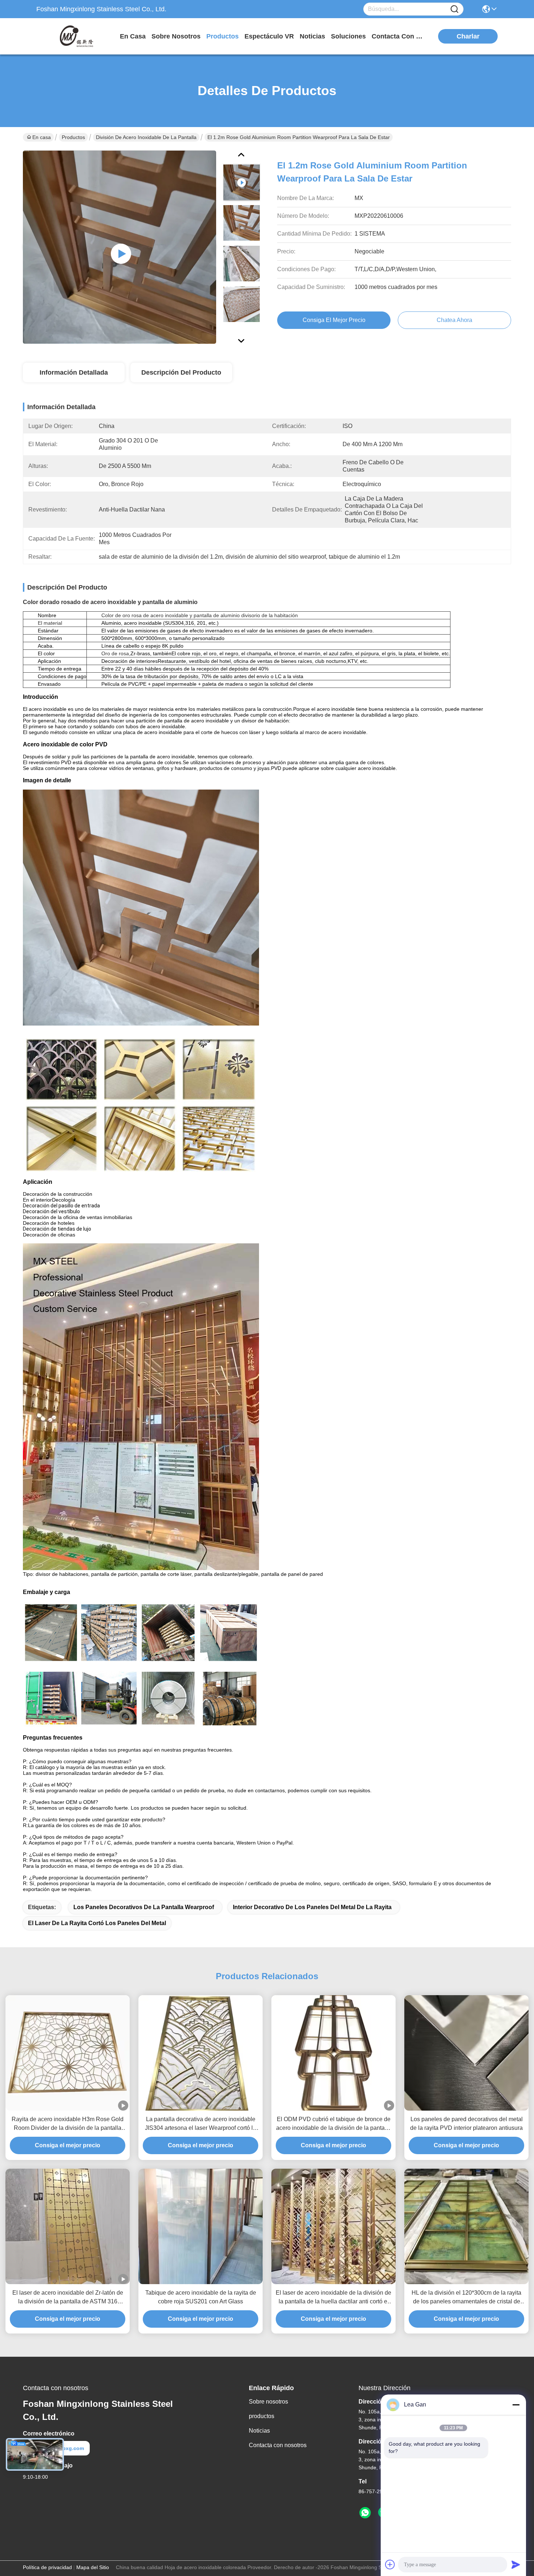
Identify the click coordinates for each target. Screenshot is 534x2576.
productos (223, 36)
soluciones (348, 36)
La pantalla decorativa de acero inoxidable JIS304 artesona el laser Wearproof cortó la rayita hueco (201, 2124)
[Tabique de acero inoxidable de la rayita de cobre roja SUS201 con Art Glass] (201, 2226)
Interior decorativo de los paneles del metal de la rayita (312, 1907)
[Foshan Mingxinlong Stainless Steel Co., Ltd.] (76, 36)
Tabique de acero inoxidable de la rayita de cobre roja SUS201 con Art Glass (201, 2297)
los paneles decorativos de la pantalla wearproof (144, 1907)
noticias (312, 36)
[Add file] (390, 2564)
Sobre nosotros (268, 2402)
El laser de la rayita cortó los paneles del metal (97, 1923)
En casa (133, 36)
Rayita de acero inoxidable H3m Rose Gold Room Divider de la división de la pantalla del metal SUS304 (68, 2124)
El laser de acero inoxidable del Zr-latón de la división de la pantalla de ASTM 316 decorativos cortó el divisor (68, 2298)
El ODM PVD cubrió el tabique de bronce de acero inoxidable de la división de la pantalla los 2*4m (333, 2124)
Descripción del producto (181, 372)
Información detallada (74, 372)
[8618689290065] (365, 2513)
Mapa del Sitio (93, 2567)
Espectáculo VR (269, 36)
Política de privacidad (47, 2567)
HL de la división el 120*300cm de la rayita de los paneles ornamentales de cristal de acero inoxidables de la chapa (466, 2298)
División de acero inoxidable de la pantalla (146, 137)
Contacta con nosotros (278, 2445)
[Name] (454, 9)
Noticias (259, 2431)
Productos (73, 137)
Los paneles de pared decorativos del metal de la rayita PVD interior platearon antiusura (466, 2123)
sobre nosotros (176, 36)
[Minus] (516, 2405)
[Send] (516, 2564)
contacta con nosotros (399, 36)
